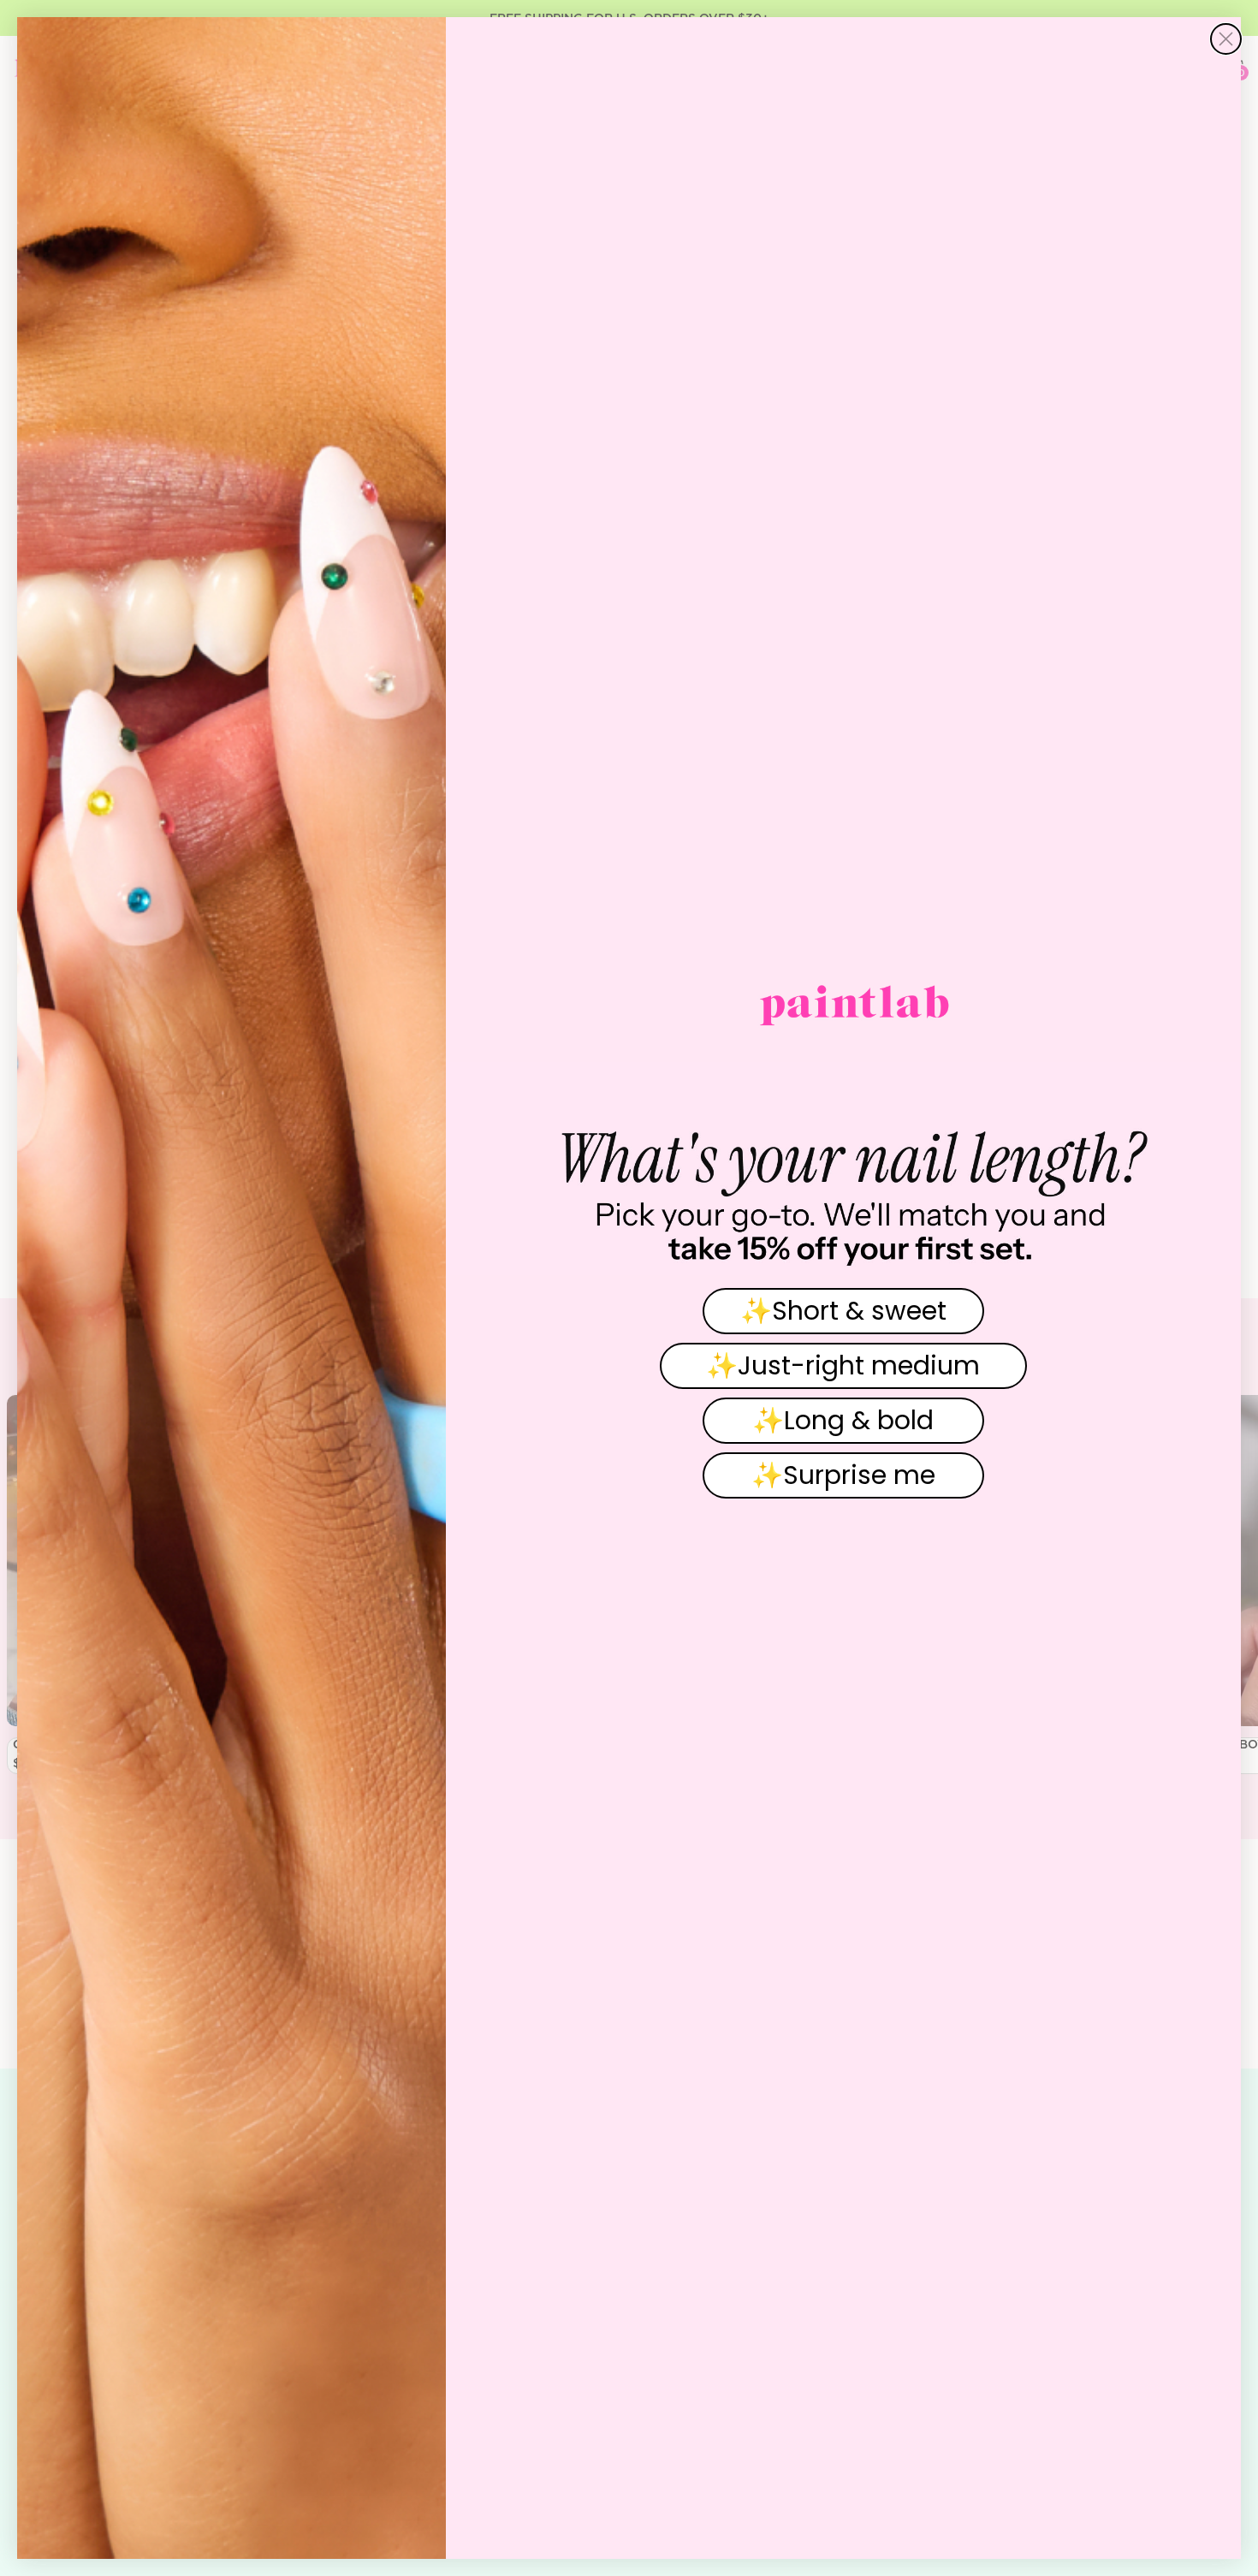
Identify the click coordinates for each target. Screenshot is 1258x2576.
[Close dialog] (1226, 39)
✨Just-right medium (843, 1365)
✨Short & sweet (843, 1311)
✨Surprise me (843, 1475)
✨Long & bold (843, 1420)
